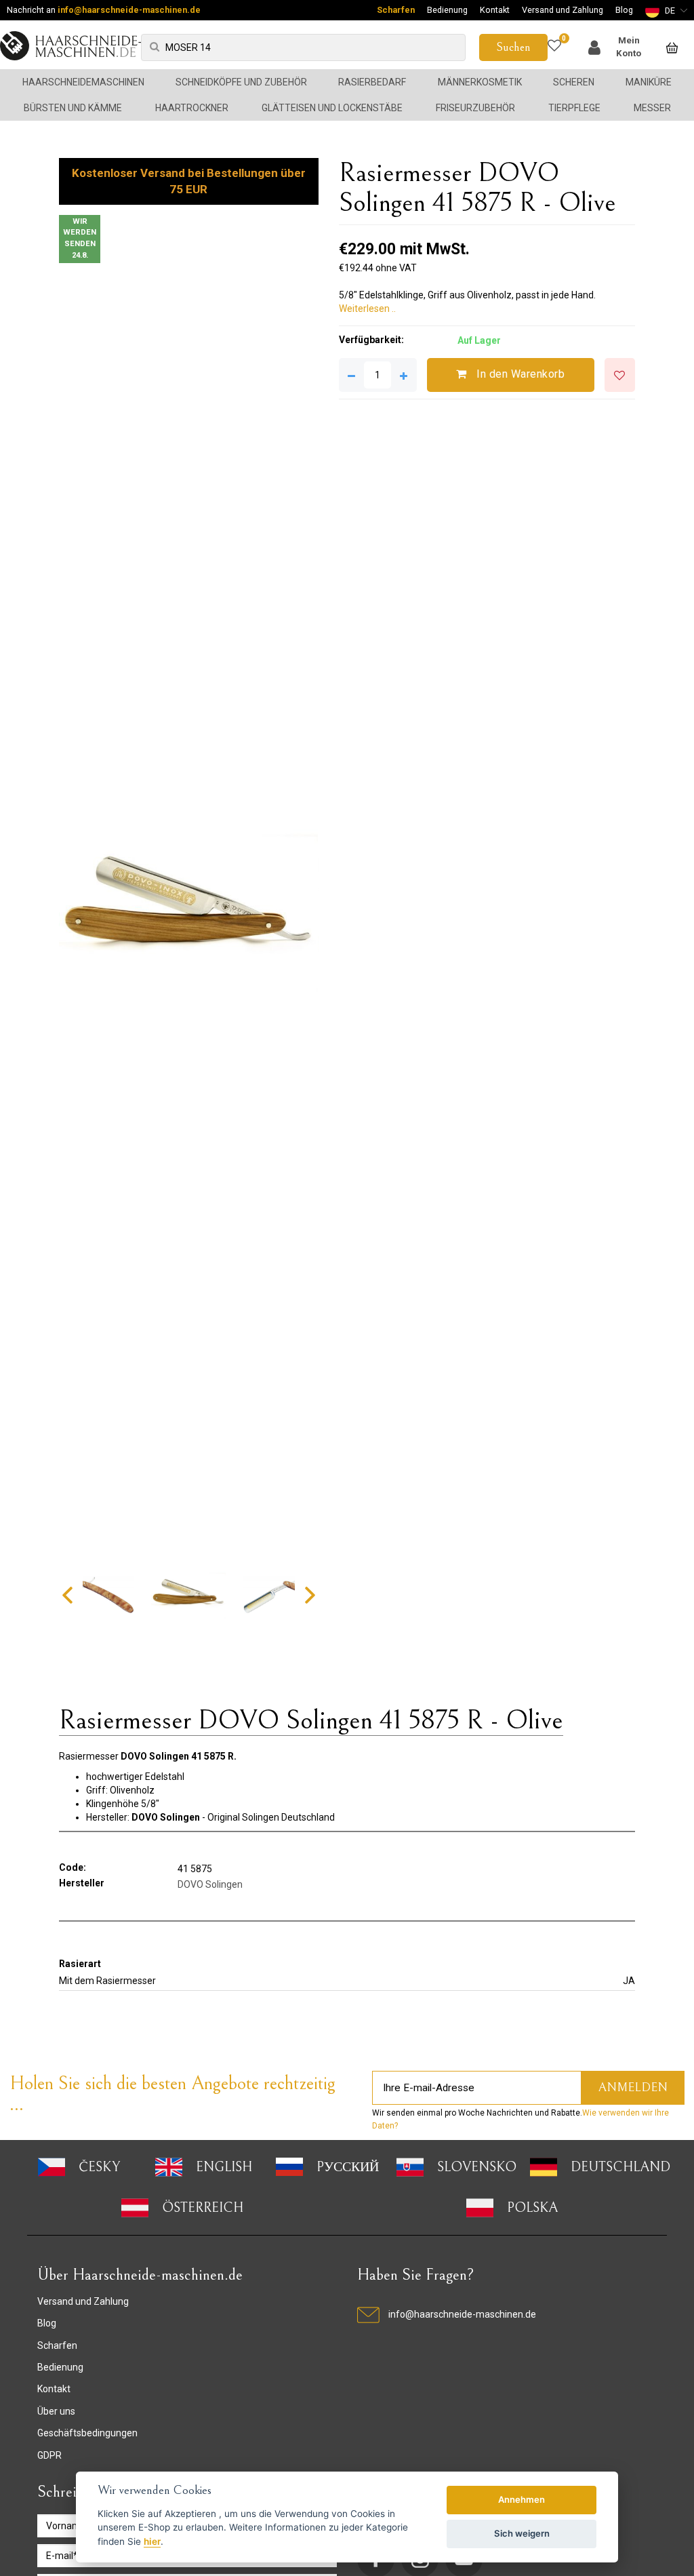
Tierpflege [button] (574, 108)
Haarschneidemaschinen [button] (83, 82)
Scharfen (396, 10)
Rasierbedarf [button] (372, 82)
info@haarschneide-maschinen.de (129, 10)
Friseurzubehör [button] (475, 108)
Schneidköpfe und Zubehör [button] (241, 82)
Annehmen (522, 2499)
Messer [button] (652, 108)
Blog (624, 10)
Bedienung (447, 10)
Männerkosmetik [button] (480, 82)
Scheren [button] (574, 82)
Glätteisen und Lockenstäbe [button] (332, 108)
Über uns (56, 2411)
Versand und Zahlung (563, 10)
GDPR (49, 2455)
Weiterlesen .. (367, 309)
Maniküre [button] (649, 82)
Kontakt (495, 10)
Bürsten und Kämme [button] (73, 108)
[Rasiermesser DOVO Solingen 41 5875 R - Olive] (188, 911)
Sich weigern (522, 2533)
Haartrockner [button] (192, 108)
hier (152, 2541)
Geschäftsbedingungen (87, 2433)
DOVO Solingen (210, 1884)
